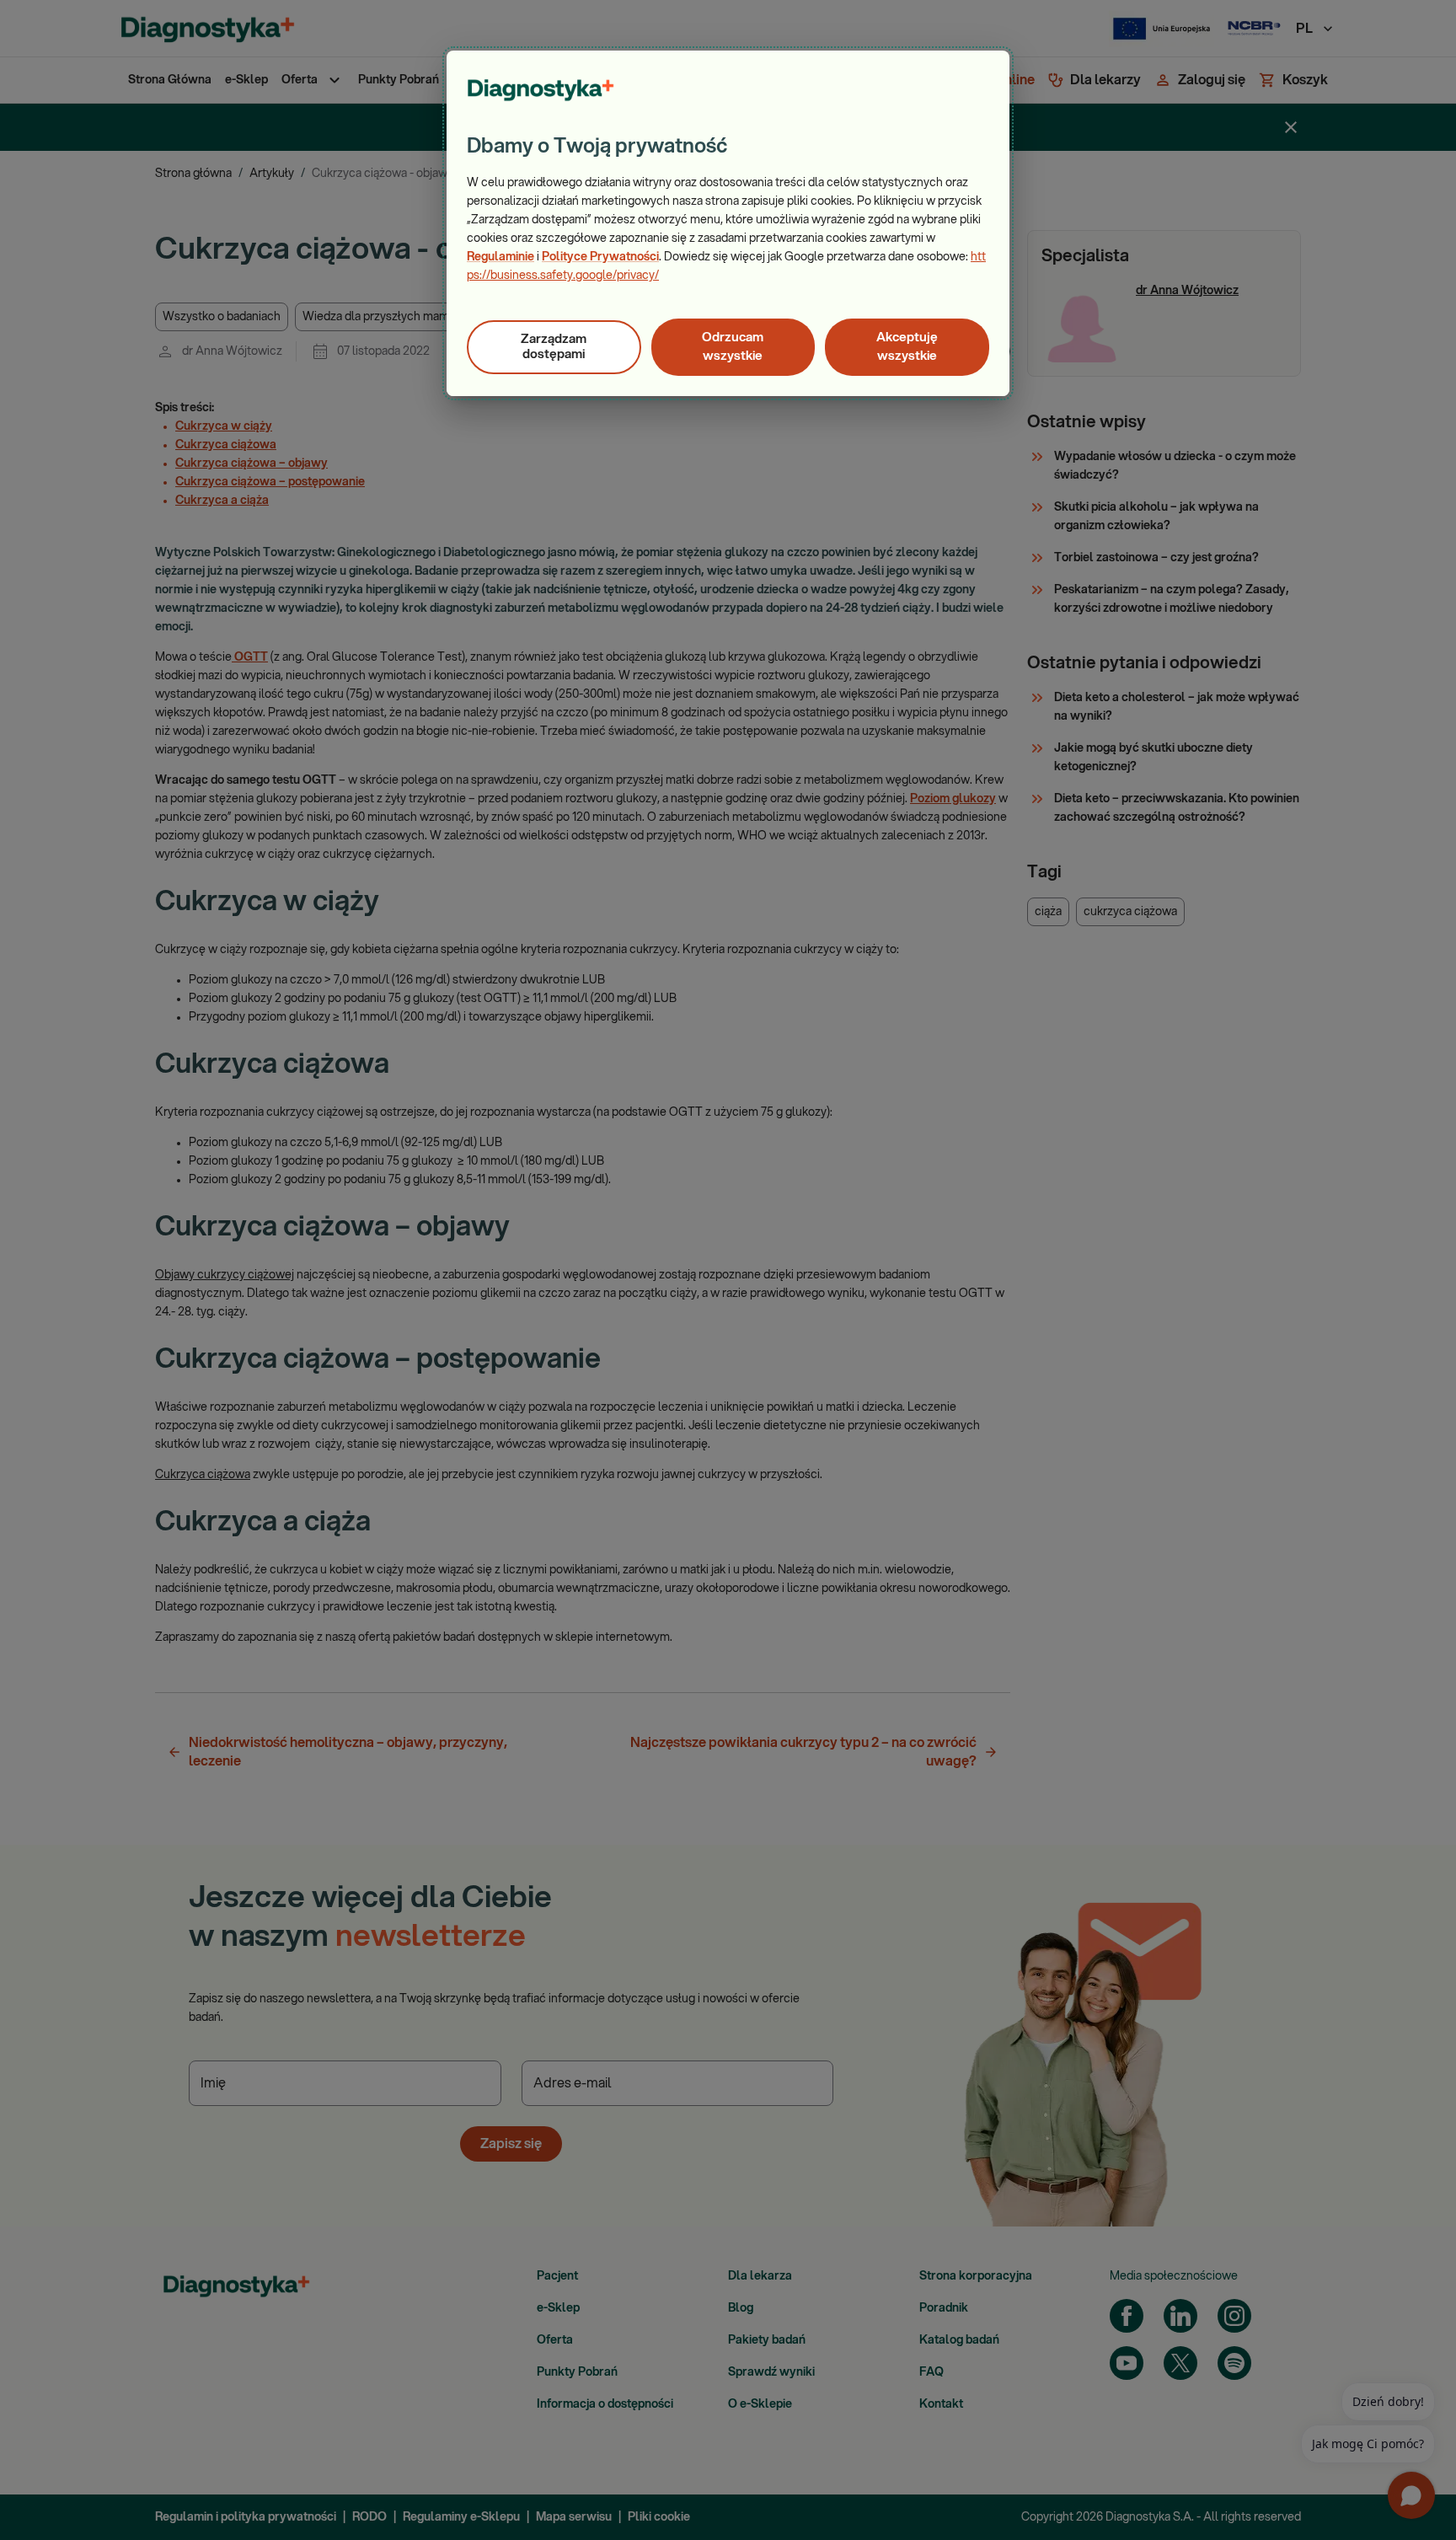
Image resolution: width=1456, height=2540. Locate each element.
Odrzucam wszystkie (733, 347)
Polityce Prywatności (600, 257)
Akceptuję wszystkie (907, 347)
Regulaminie (500, 257)
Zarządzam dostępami (554, 347)
